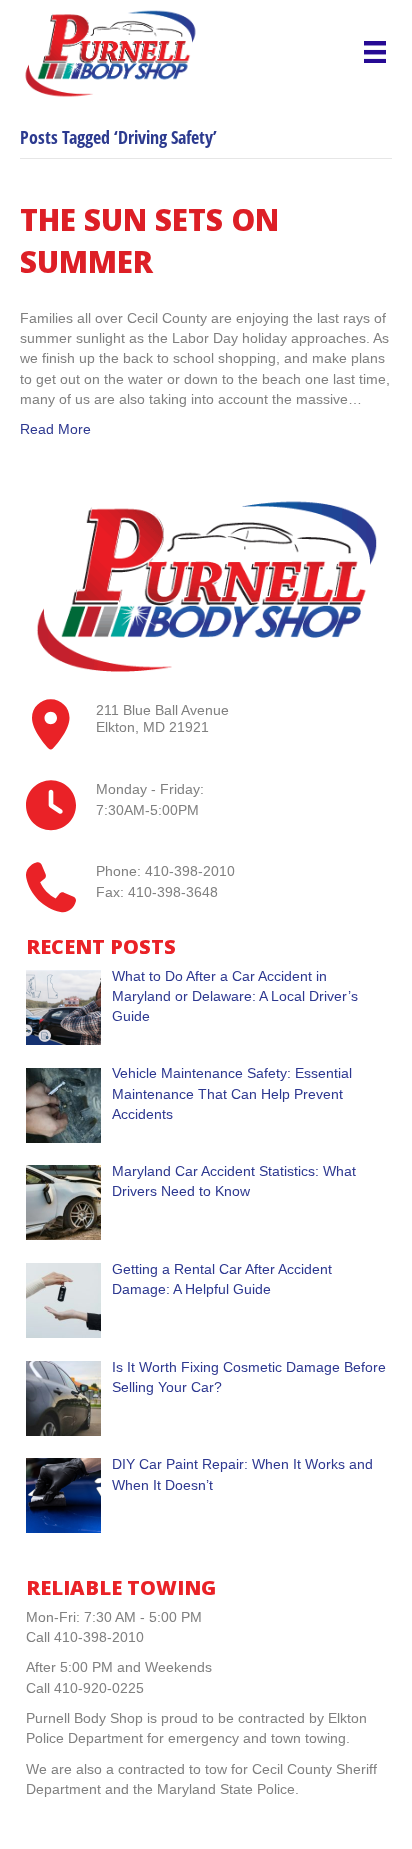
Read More (55, 429)
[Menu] (375, 52)
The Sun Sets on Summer (149, 240)
